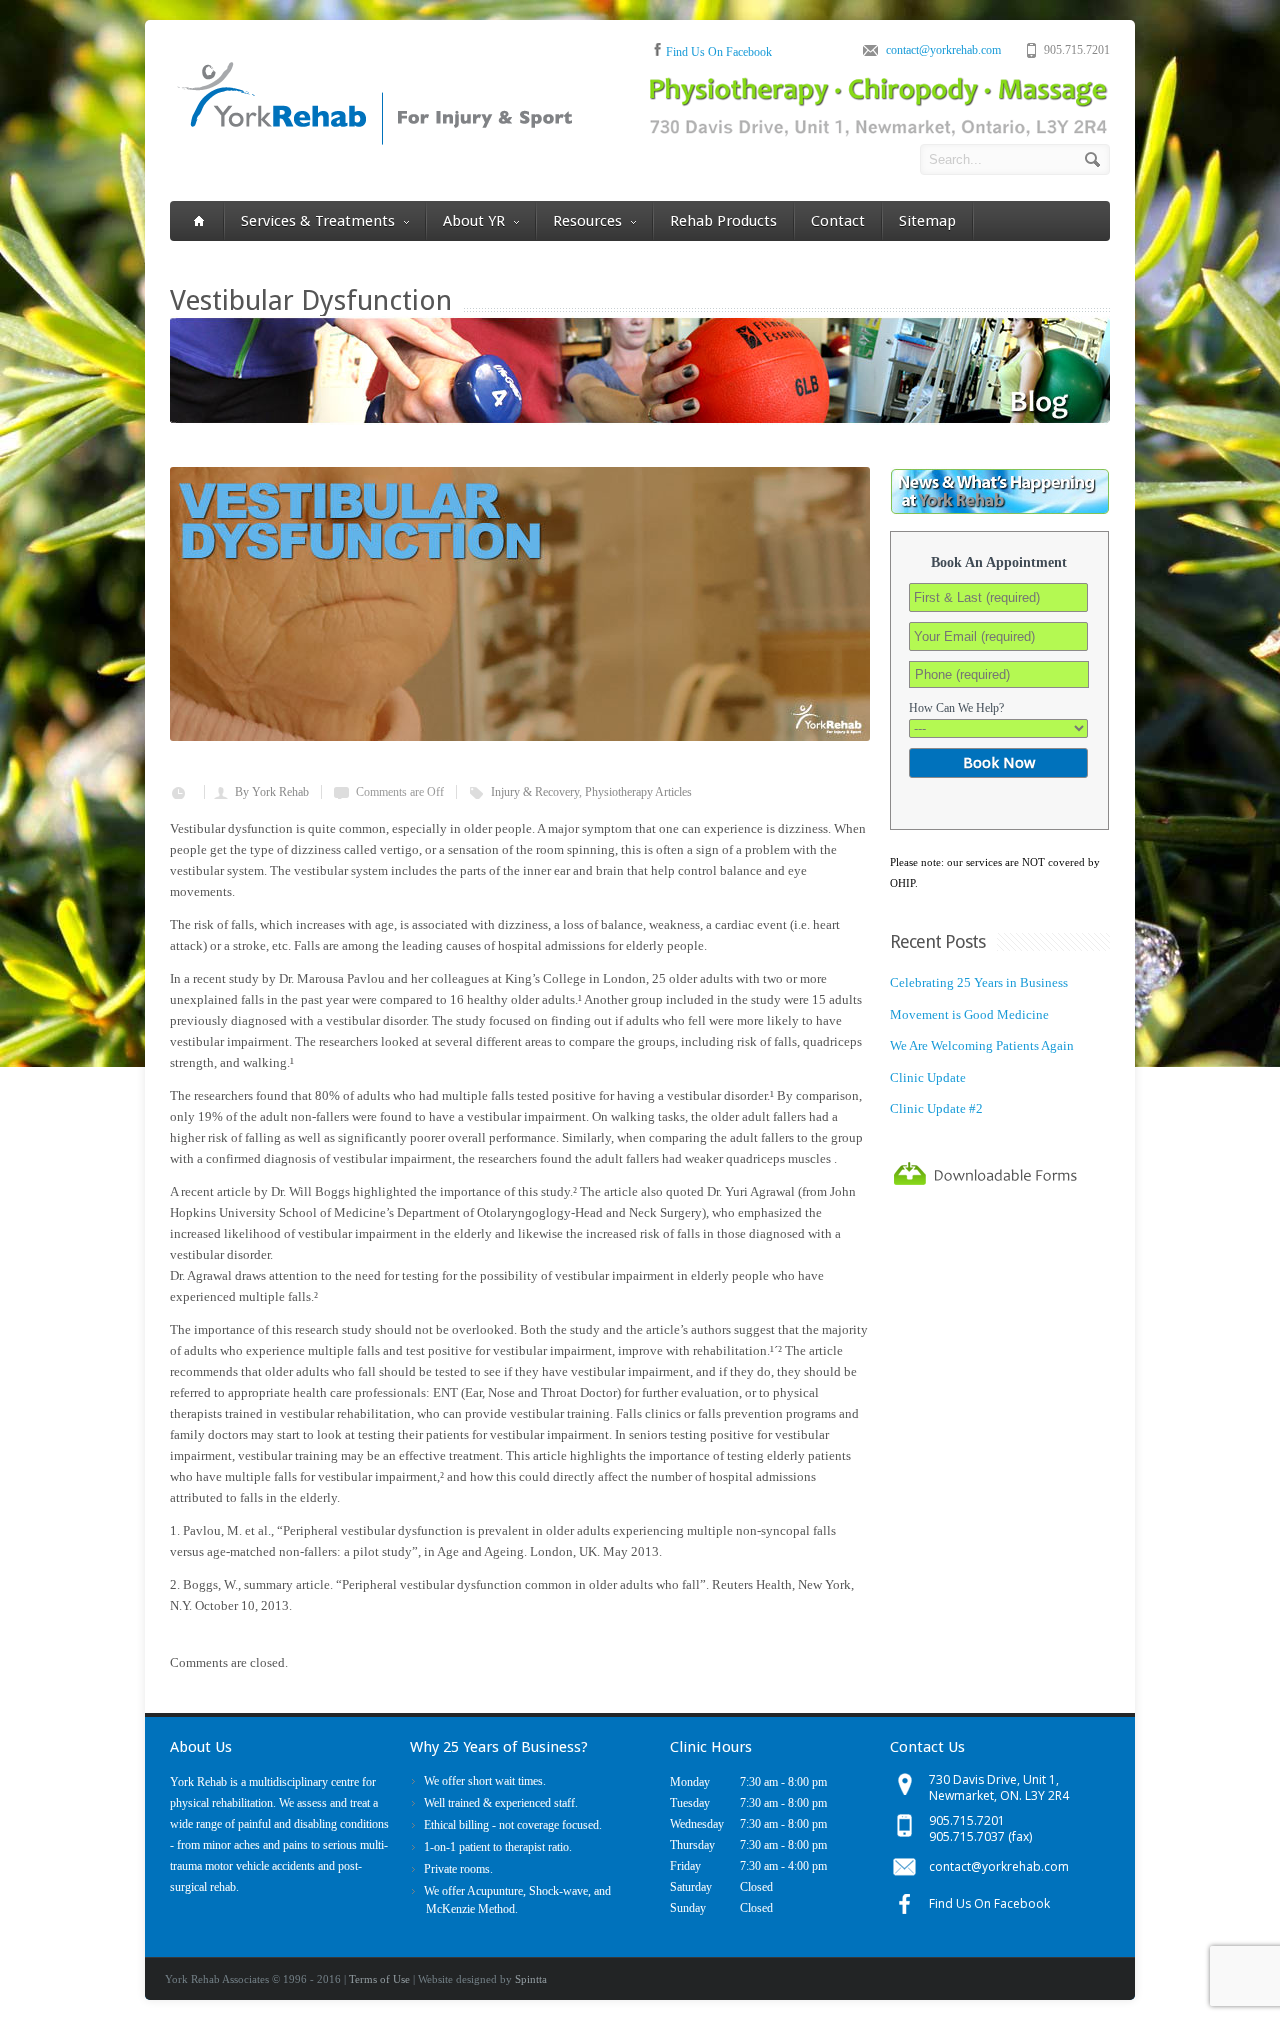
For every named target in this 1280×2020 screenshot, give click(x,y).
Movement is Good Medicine (969, 1014)
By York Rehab (272, 792)
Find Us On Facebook (719, 52)
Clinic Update (928, 1077)
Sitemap (927, 221)
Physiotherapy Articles (638, 792)
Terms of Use (379, 1979)
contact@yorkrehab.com (943, 50)
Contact (838, 221)
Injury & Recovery (535, 792)
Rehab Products (723, 221)
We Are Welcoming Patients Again (982, 1045)
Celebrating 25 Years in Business (979, 982)
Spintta (531, 1979)
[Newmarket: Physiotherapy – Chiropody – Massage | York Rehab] (373, 141)
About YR (474, 221)
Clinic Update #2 (936, 1108)
